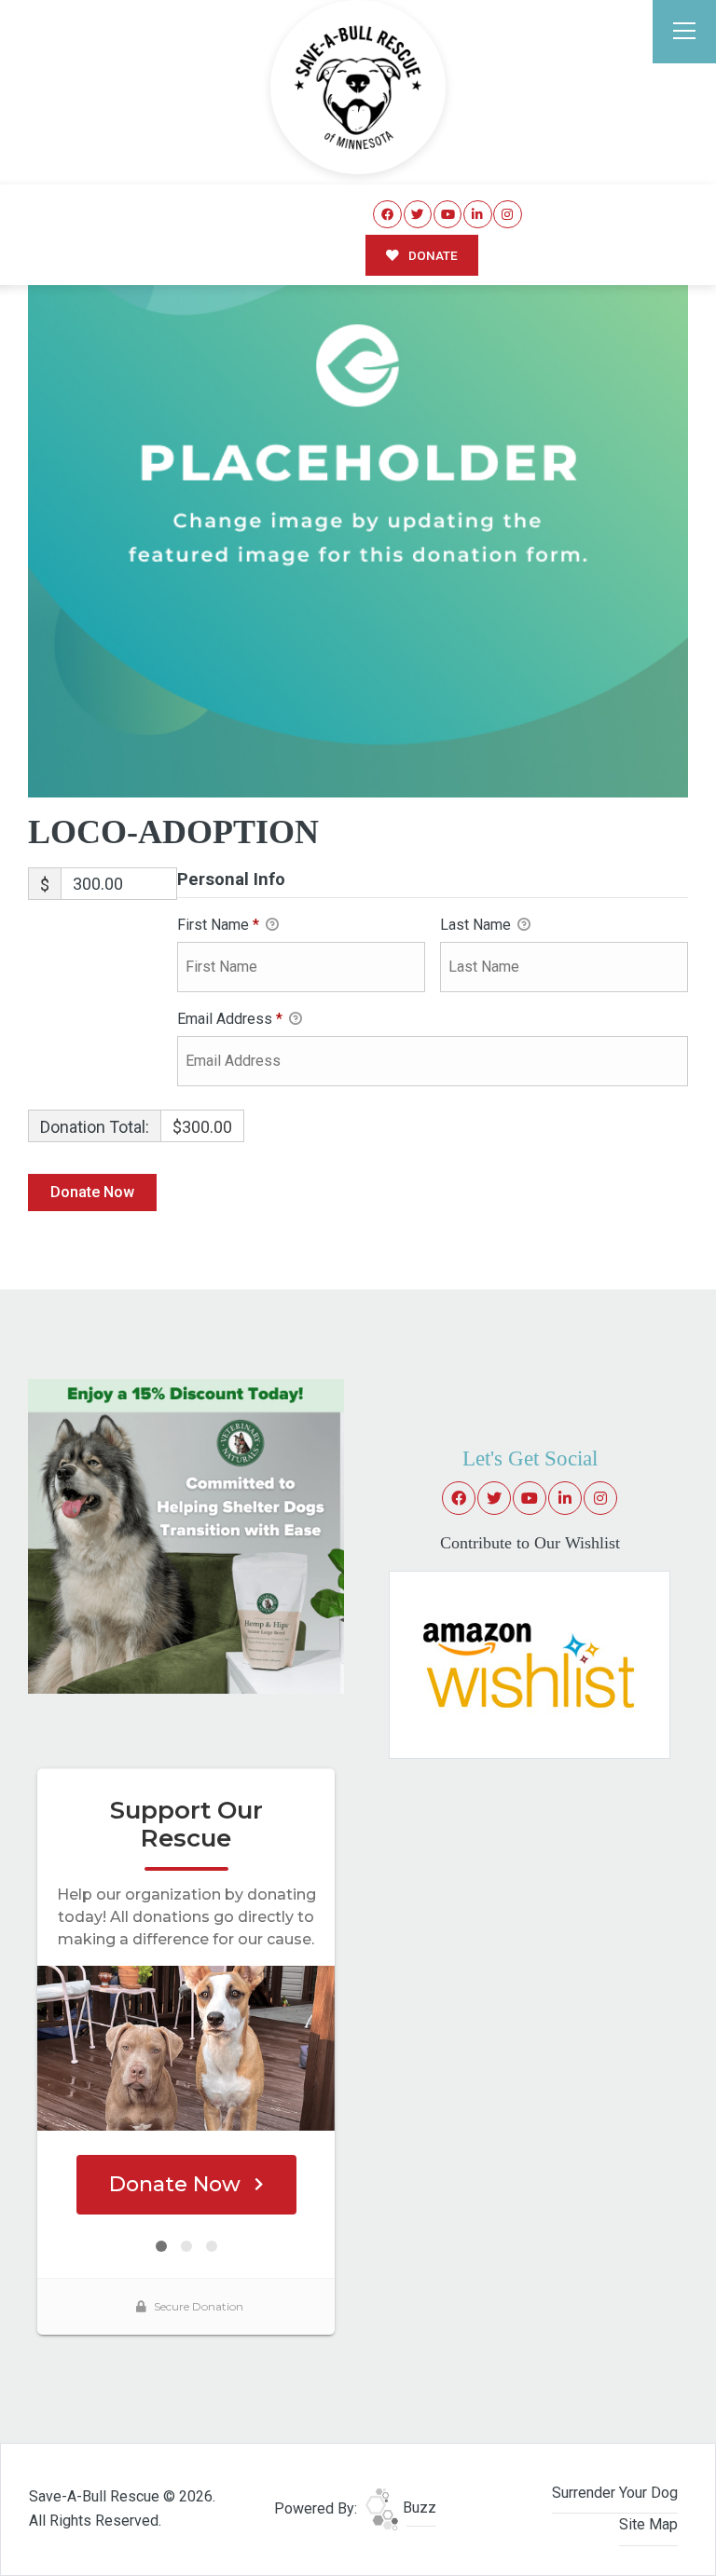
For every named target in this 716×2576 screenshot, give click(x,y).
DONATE (432, 255)
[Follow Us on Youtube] (448, 215)
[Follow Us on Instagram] (508, 215)
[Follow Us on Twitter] (418, 215)
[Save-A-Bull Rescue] (358, 88)
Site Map (648, 2524)
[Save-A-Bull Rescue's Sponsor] (186, 1535)
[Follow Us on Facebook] (387, 215)
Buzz (418, 2508)
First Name (218, 925)
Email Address (230, 1019)
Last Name (477, 925)
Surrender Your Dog (615, 2493)
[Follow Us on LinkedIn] (478, 215)
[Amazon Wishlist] (530, 1663)
